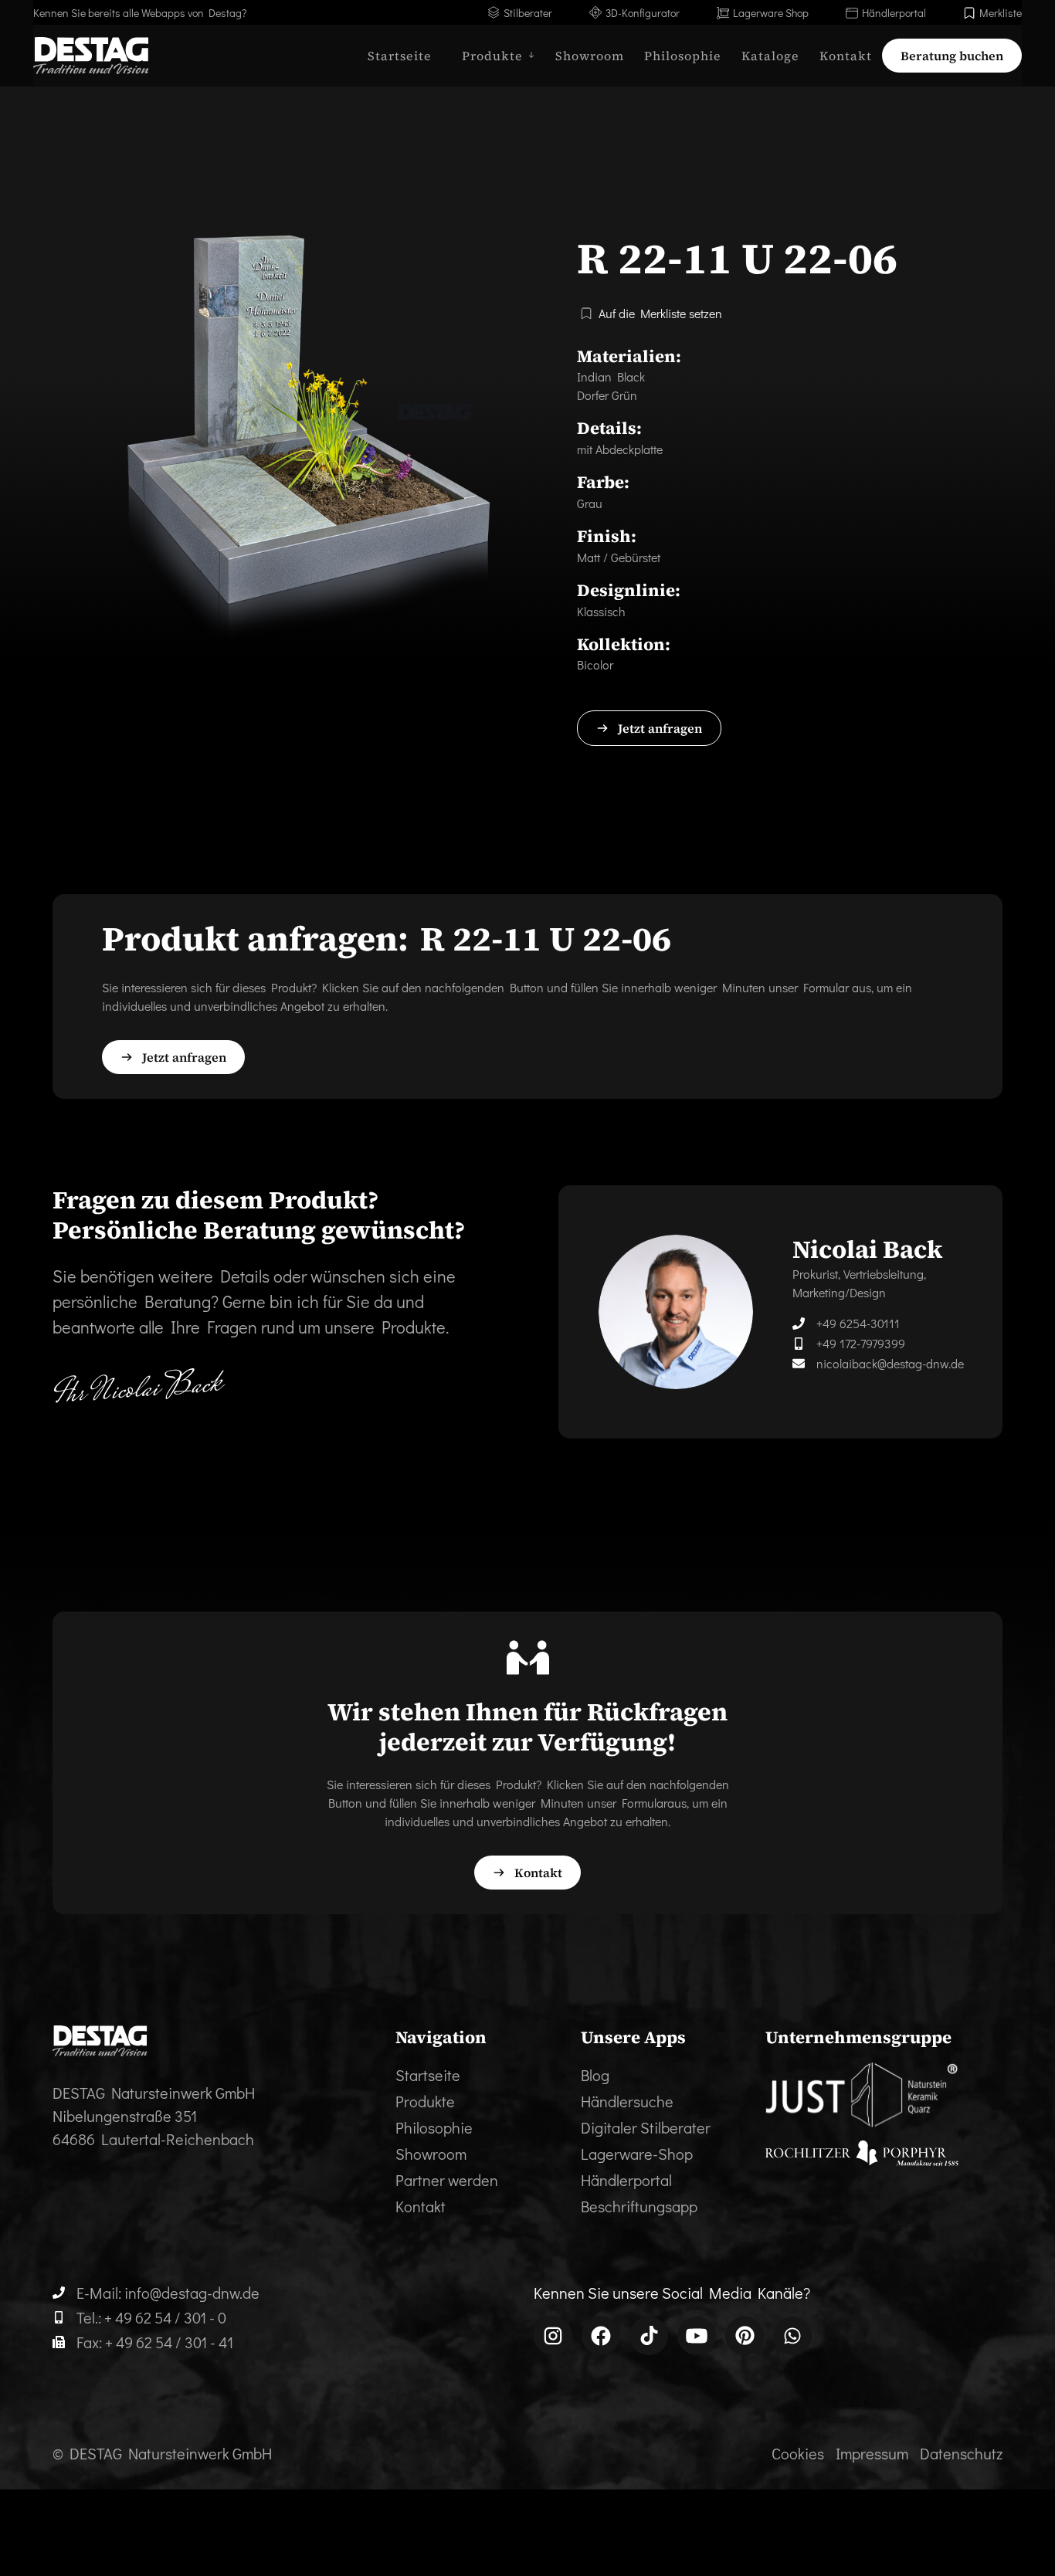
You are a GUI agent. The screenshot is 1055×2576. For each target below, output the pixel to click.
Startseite (400, 56)
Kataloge (770, 56)
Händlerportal (626, 2180)
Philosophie (683, 56)
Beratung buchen (952, 56)
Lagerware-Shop (637, 2154)
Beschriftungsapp (639, 2206)
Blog (595, 2075)
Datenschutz (961, 2453)
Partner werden (447, 2180)
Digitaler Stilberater (646, 2127)
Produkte (425, 2101)
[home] (91, 56)
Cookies (798, 2453)
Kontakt (846, 56)
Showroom (590, 56)
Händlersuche (627, 2101)
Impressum (872, 2453)
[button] (494, 56)
